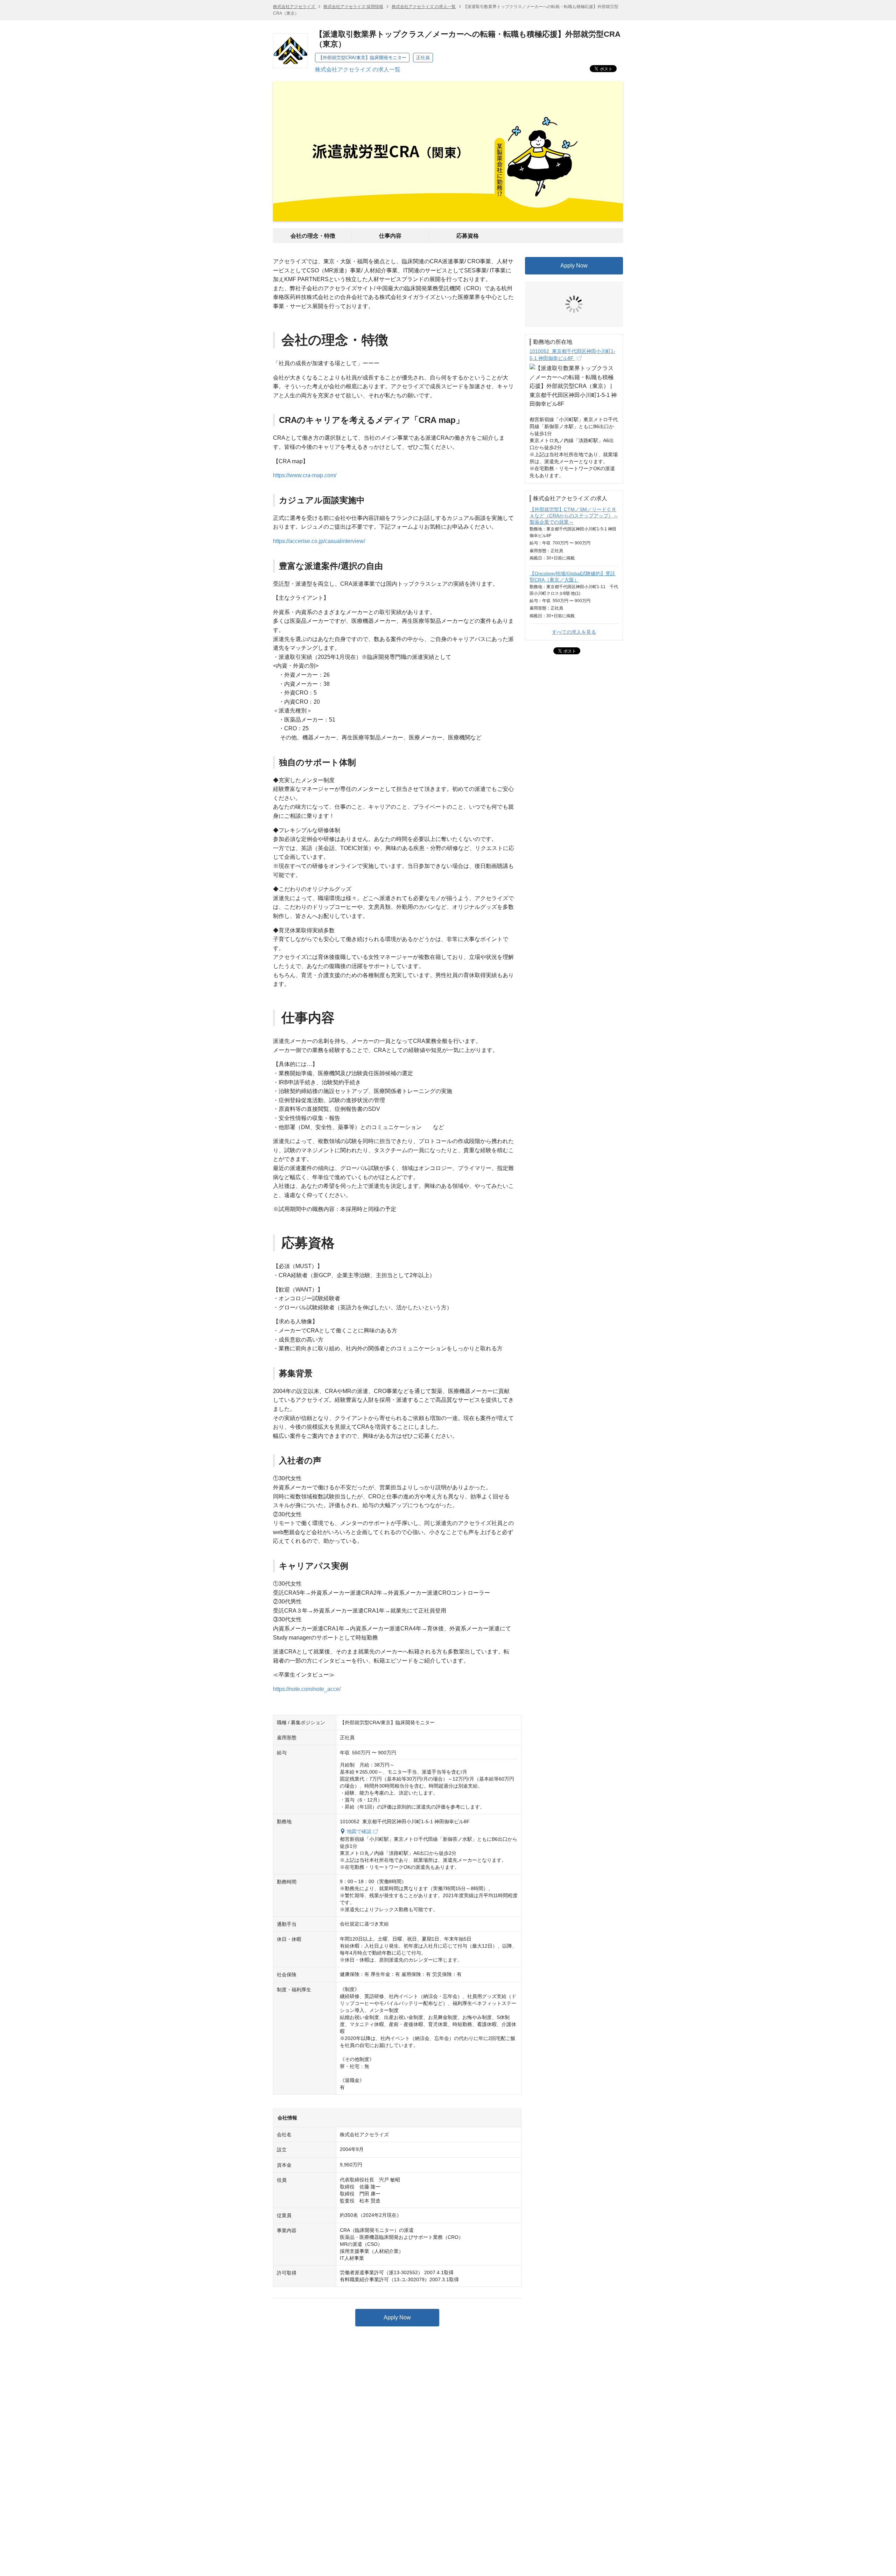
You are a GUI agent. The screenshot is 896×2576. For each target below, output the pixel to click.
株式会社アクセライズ (295, 7)
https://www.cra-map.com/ (305, 475)
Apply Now (397, 2317)
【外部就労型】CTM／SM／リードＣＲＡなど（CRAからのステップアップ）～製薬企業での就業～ (574, 463)
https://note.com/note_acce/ (307, 1689)
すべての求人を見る (574, 579)
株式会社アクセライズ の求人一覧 (424, 7)
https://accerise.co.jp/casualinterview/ (319, 541)
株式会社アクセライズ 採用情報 (353, 7)
